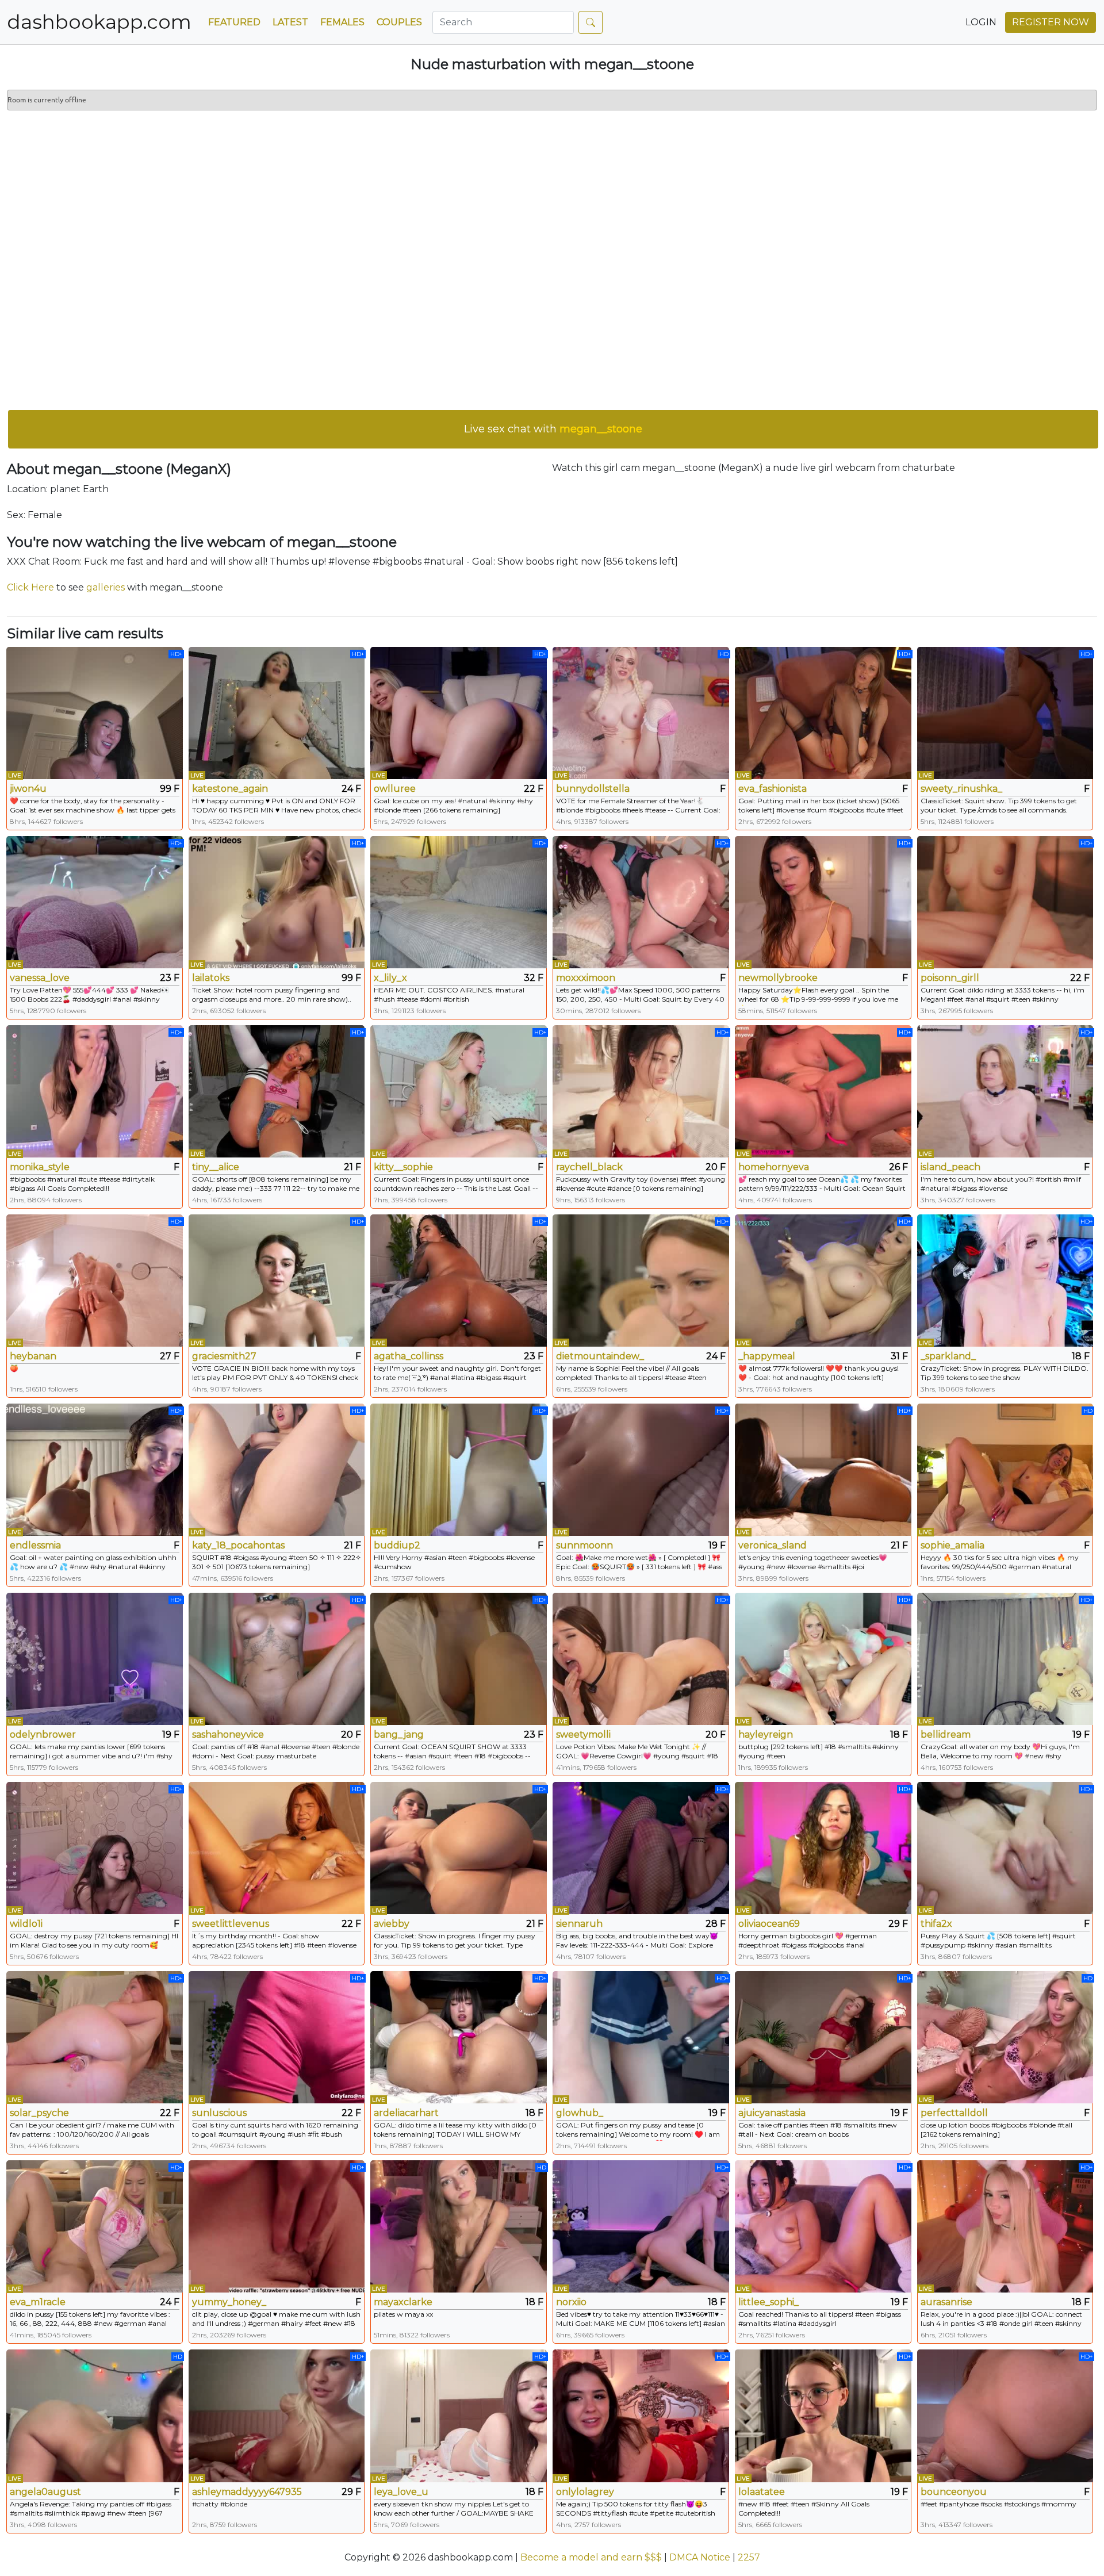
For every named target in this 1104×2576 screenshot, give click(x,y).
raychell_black (589, 1167)
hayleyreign (766, 1734)
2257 (749, 2557)
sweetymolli (583, 1734)
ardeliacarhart (406, 2113)
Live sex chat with (553, 429)
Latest (290, 22)
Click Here (30, 587)
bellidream (946, 1734)
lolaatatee (762, 2492)
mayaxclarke (403, 2302)
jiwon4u (28, 789)
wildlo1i (26, 1924)
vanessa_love (40, 978)
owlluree (395, 789)
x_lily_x (390, 978)
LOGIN (981, 22)
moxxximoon (586, 978)
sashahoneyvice (228, 1734)
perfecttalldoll (954, 2113)
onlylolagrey (585, 2492)
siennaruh (579, 1924)
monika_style (40, 1167)
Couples (399, 22)
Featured (234, 22)
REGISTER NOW (1051, 22)
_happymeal (767, 1356)
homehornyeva (774, 1167)
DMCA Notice (700, 2557)
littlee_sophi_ (768, 2302)
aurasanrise (946, 2302)
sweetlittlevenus (231, 1924)
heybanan (33, 1356)
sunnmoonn (584, 1545)
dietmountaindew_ (600, 1356)
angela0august (45, 2492)
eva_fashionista (773, 789)
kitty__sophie (403, 1167)
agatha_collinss (409, 1356)
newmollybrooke (778, 978)
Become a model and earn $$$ (591, 2557)
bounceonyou (954, 2492)
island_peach (950, 1167)
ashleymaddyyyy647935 (247, 2492)
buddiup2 (397, 1545)
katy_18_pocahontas (238, 1545)
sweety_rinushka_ (961, 789)
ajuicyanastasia (772, 2113)
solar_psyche (39, 2113)
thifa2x (936, 1924)
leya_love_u (401, 2492)
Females (342, 22)
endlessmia (35, 1545)
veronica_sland (773, 1545)
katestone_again (230, 789)
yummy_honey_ (229, 2302)
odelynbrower (43, 1734)
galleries (106, 587)
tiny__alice (216, 1167)
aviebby (392, 1924)
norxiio (571, 2302)
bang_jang (399, 1734)
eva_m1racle (38, 2302)
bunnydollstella (593, 789)
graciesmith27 (224, 1356)
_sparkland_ (948, 1356)
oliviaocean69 (769, 1924)
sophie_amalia (952, 1545)
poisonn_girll (950, 978)
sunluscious (219, 2113)
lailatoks (211, 978)
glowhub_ (580, 2113)
